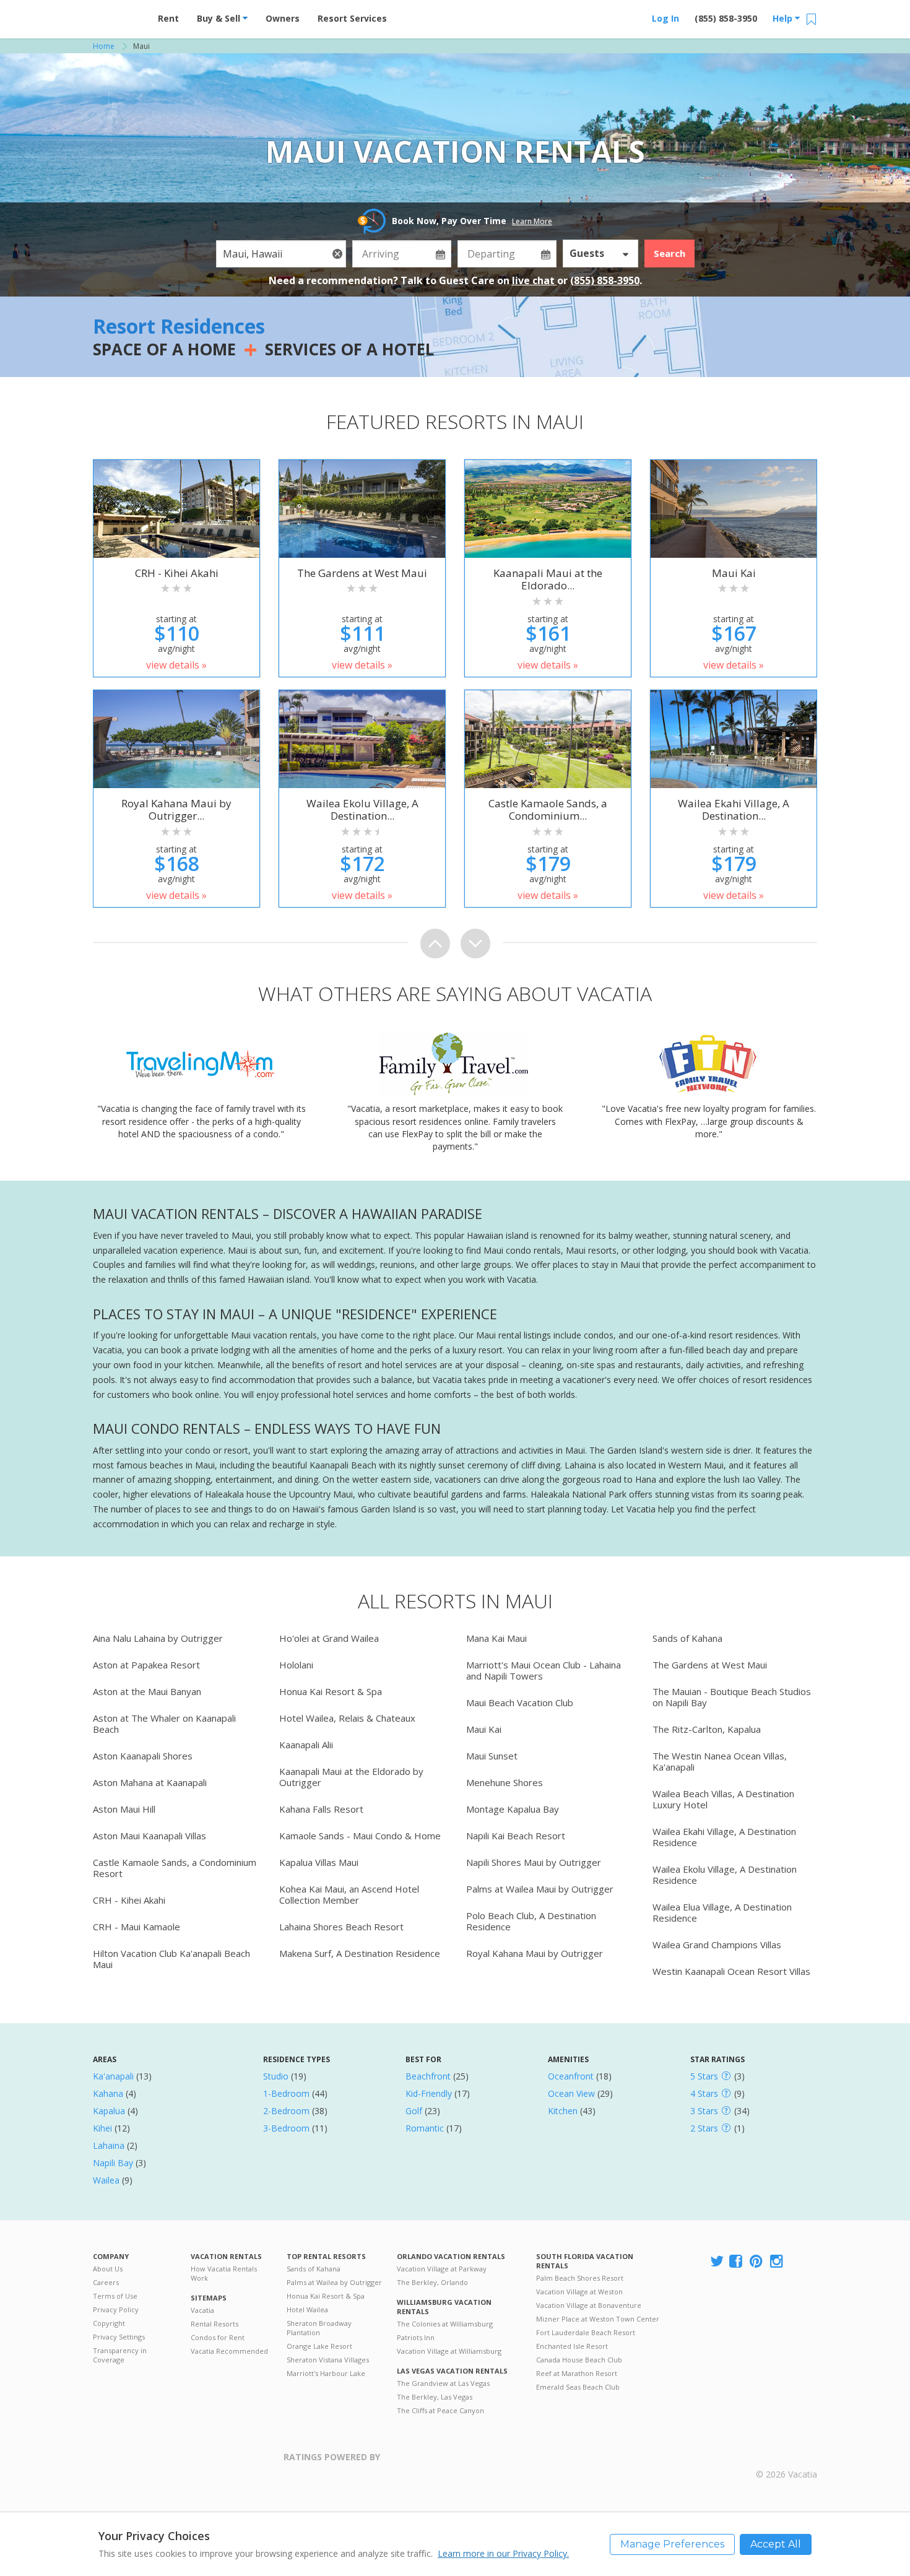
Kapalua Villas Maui (319, 1862)
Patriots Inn (416, 2337)
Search (669, 253)
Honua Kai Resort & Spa (331, 1691)
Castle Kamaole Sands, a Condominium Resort (175, 1868)
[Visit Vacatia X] (717, 2262)
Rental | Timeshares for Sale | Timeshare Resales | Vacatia (787, 2458)
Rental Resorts (214, 2324)
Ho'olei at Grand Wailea (329, 1638)
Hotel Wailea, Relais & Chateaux (347, 1718)
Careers (106, 2282)
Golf (414, 2111)
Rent (168, 18)
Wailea (106, 2180)
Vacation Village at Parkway (442, 2269)
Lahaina (109, 2145)
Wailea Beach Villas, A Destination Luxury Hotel (723, 1799)
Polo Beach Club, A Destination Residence (531, 1921)
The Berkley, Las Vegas (435, 2397)
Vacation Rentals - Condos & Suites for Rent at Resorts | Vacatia (118, 15)
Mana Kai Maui (496, 1638)
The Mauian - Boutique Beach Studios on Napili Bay (732, 1697)
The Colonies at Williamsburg (445, 2324)
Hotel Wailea (307, 2309)
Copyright (109, 2323)
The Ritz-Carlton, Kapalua (707, 1729)
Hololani (296, 1665)
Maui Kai (484, 1729)
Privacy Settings (119, 2337)
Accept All (776, 2544)
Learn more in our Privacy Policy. (503, 2553)
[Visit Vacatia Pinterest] (757, 2262)
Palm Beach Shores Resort (580, 2278)
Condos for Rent (218, 2337)
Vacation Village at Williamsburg (449, 2351)
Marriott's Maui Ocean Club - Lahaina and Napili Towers (544, 1670)
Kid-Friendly (429, 2093)
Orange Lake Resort (319, 2346)
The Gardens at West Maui (710, 1665)
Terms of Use (115, 2296)
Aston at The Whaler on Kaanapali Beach (164, 1724)
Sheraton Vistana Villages (328, 2360)
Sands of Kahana (687, 1638)
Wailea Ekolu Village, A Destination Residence (725, 1875)
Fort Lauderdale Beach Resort (586, 2332)
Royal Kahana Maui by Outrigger (535, 1953)
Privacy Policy (116, 2309)
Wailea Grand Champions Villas (717, 1945)
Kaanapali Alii (306, 1745)
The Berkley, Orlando (432, 2282)
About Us (108, 2269)
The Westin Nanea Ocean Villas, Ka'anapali (720, 1761)
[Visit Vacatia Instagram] (778, 2262)
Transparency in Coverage (120, 2355)
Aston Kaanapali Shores (143, 1756)
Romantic (425, 2128)
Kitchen (563, 2111)
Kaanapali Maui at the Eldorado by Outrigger (351, 1777)
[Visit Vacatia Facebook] (737, 2262)
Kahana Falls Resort (321, 1809)
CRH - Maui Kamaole (136, 1927)
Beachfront (428, 2076)
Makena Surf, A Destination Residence (360, 1953)
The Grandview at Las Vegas (443, 2383)
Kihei (102, 2128)
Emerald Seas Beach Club (578, 2387)
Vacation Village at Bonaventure (589, 2305)
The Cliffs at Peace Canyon (440, 2410)
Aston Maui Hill (124, 1809)
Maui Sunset (492, 1756)
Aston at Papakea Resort (146, 1665)
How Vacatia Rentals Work (224, 2273)
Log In (665, 18)
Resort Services (352, 18)
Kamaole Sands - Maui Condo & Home (360, 1836)
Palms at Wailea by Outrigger (334, 2282)
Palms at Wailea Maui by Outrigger (540, 1889)
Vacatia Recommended (229, 2351)
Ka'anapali (113, 2076)
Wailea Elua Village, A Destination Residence (722, 1912)
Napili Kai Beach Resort (516, 1836)
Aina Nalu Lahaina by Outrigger (158, 1638)
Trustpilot (440, 2464)
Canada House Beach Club (579, 2360)
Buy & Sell (220, 18)
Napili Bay (113, 2163)
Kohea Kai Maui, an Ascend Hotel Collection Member (349, 1894)
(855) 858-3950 (726, 18)
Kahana (108, 2093)
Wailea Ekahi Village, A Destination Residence (724, 1837)
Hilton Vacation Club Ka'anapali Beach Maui (171, 1959)
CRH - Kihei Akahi (129, 1900)
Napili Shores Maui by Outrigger (534, 1862)
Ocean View (571, 2093)
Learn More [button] (532, 221)
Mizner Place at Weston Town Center (598, 2319)
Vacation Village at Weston (579, 2292)
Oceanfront (571, 2076)
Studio (276, 2076)
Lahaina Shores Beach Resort (341, 1927)
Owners (283, 18)
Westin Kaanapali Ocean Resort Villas (731, 1971)
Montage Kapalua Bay (513, 1809)
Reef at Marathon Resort (577, 2373)
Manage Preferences (672, 2544)
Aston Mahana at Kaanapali (150, 1782)
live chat (535, 280)
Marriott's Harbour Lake (326, 2373)
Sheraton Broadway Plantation (319, 2328)
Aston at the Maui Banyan (147, 1691)
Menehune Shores (505, 1782)
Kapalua (109, 2111)
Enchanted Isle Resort (572, 2346)
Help (784, 18)
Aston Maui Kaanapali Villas (149, 1836)
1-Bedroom (286, 2093)
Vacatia (202, 2310)
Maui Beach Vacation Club (520, 1702)
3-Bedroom (286, 2128)
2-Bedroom (286, 2111)
